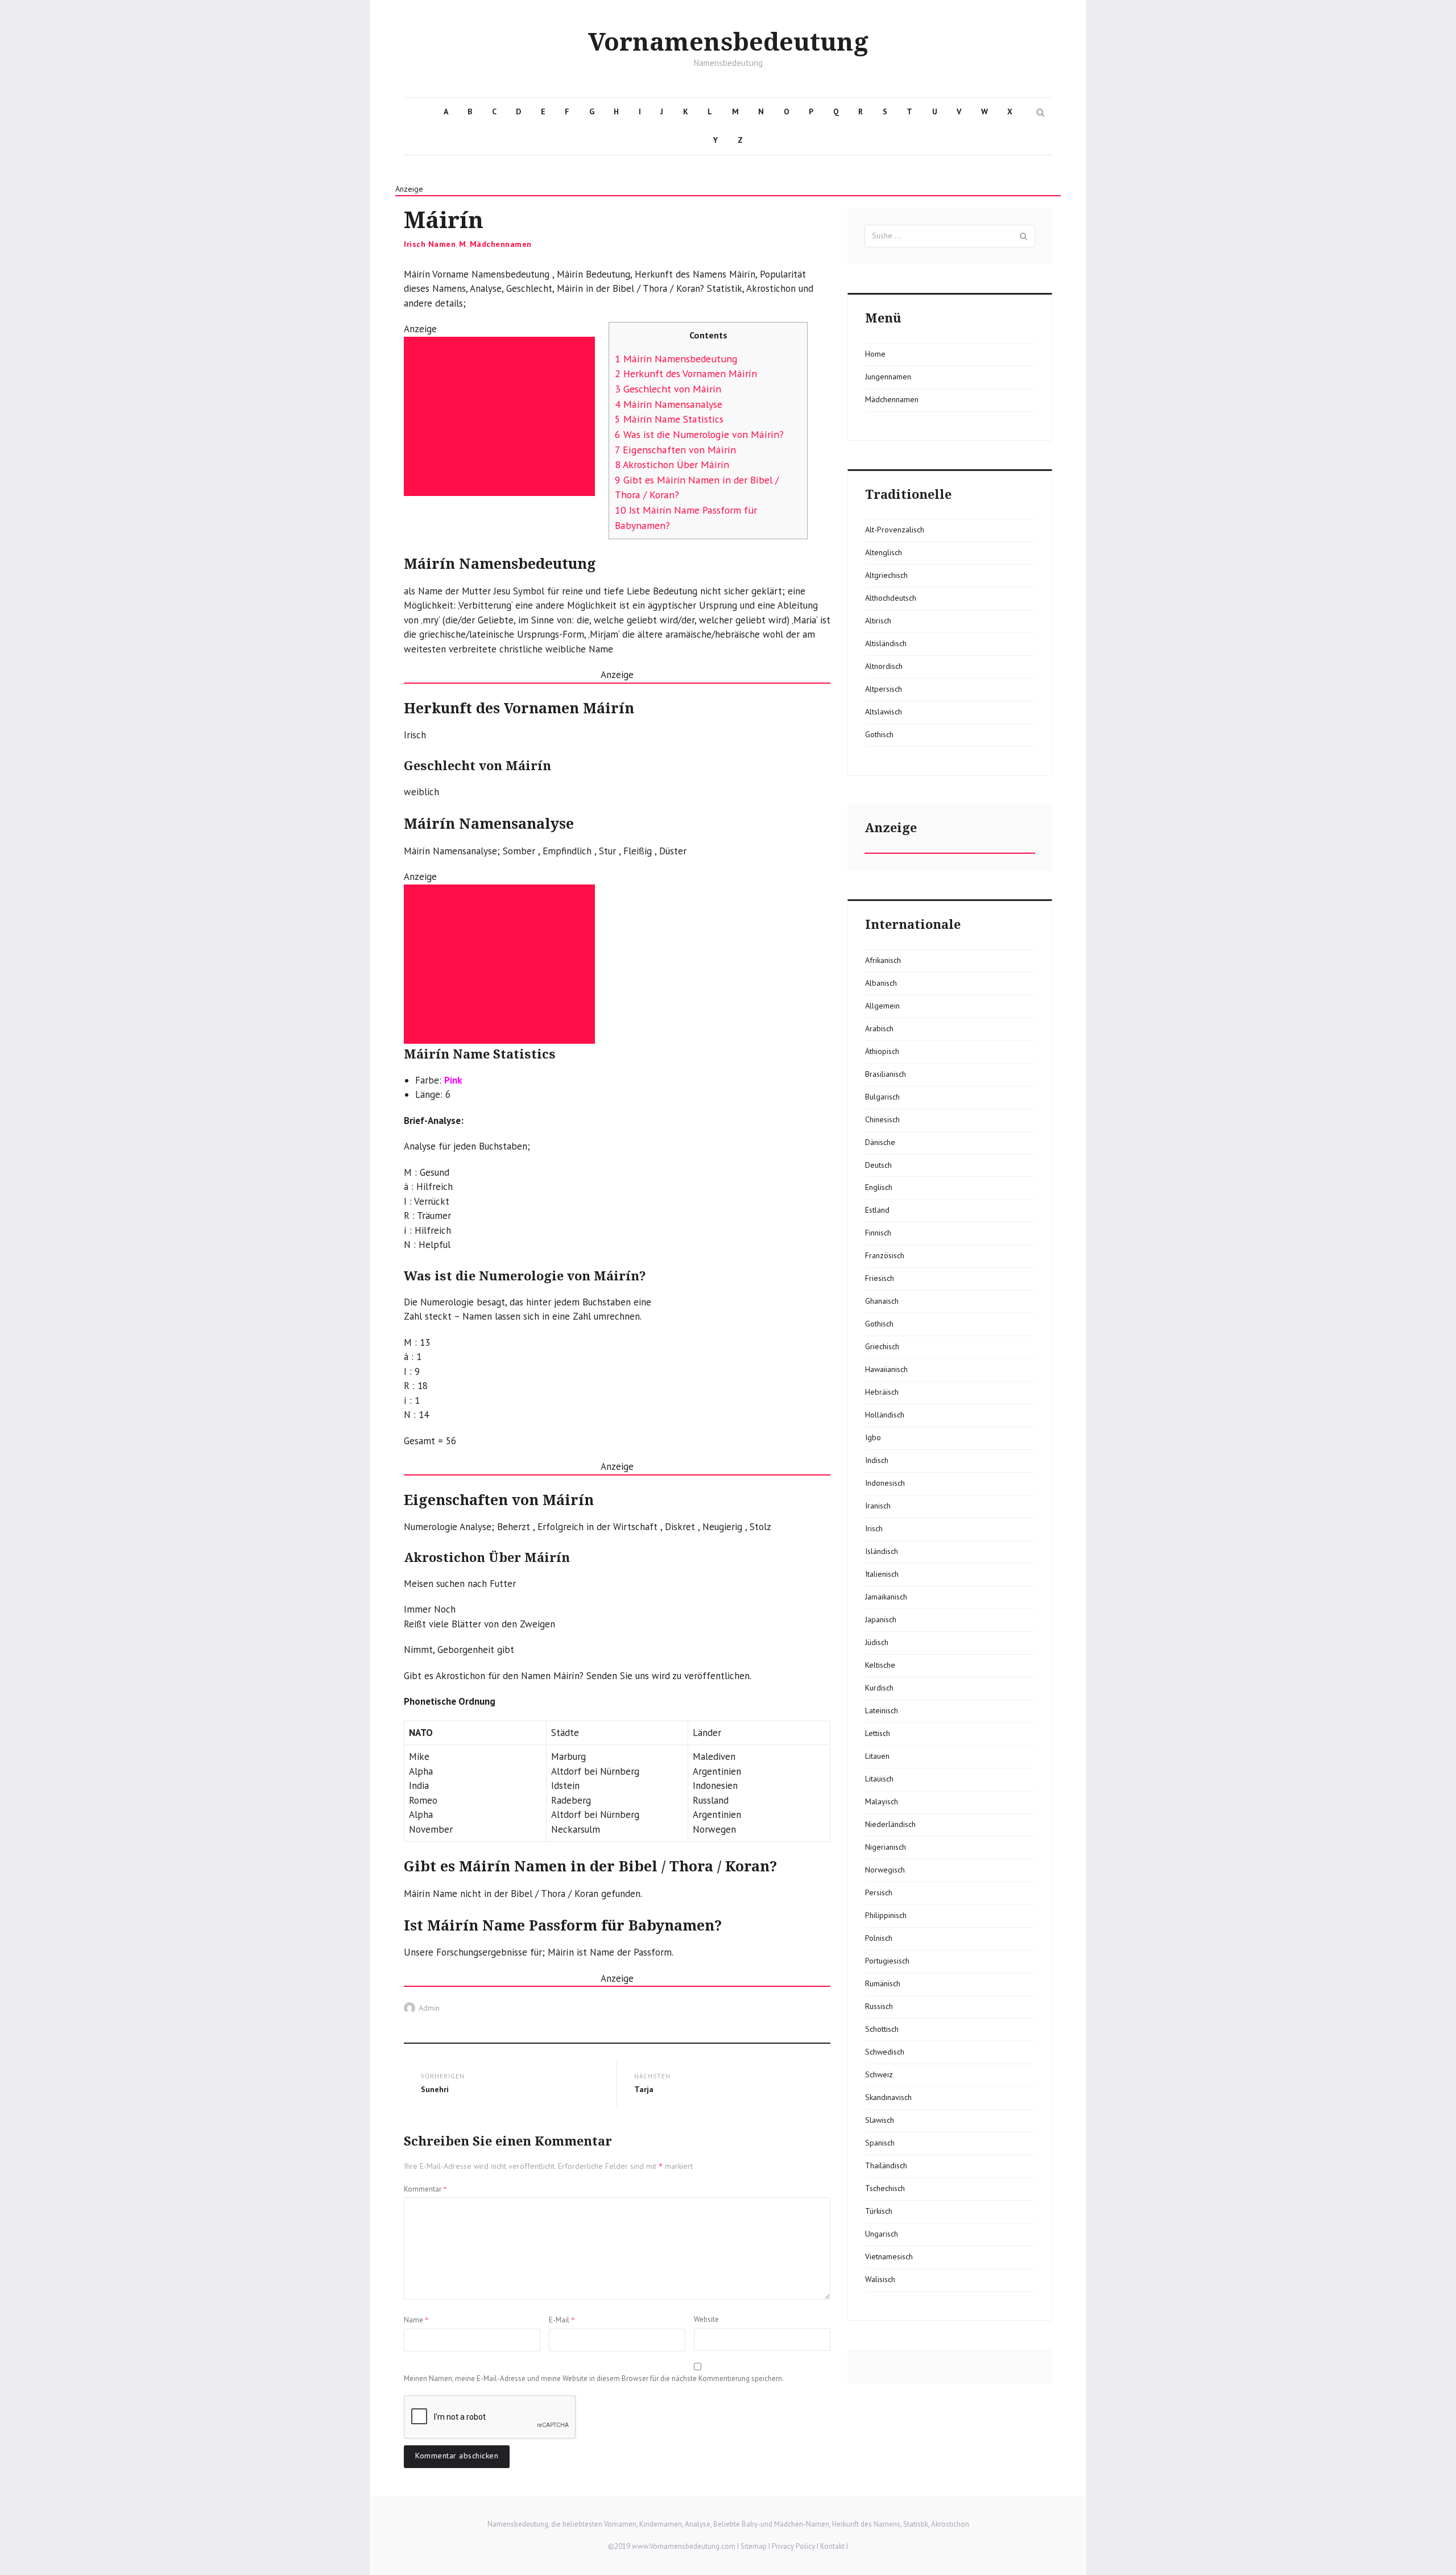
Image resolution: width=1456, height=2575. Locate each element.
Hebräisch (882, 1392)
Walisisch (880, 2279)
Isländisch (882, 1551)
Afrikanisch (883, 960)
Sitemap (754, 2546)
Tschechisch (885, 2188)
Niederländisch (890, 1824)
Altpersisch (884, 689)
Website (706, 2319)
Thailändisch (886, 2165)
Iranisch (878, 1506)
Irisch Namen (430, 244)
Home (875, 354)
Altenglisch (884, 552)
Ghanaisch (882, 1301)
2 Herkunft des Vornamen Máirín (686, 373)
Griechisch (882, 1346)
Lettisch (878, 1733)
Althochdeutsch (891, 598)
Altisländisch (886, 643)
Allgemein (882, 1006)
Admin (429, 2008)
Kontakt (832, 2546)
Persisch (879, 1892)
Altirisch (878, 621)
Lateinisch (882, 1710)
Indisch (877, 1460)
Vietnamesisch (889, 2256)
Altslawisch (884, 712)
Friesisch (880, 1278)
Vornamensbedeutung (728, 43)
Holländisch (885, 1415)
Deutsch (878, 1165)
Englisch (879, 1187)
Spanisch (880, 2143)
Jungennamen (888, 377)
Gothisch (879, 734)
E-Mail (562, 2320)
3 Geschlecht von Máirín (668, 389)
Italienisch (882, 1574)
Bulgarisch (882, 1097)
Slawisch (880, 2120)
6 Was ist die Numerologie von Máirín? (699, 434)
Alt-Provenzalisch (895, 530)
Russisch (879, 2006)
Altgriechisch (886, 575)
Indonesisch (885, 1483)
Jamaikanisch (886, 1597)
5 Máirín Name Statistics (669, 419)
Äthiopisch (882, 1051)
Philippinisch (886, 1915)
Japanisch (881, 1619)
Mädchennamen (501, 244)
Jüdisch (877, 1642)
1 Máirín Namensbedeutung (676, 359)
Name (416, 2320)
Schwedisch (885, 2052)
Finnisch (878, 1233)
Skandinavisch (888, 2097)
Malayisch (882, 1801)
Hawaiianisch (886, 1369)
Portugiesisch (887, 1961)
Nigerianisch (886, 1847)
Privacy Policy (793, 2546)
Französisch (885, 1255)
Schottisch (882, 2029)
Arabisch (879, 1028)
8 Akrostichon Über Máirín (672, 464)
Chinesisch (882, 1119)
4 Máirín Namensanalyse (669, 404)
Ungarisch (882, 2234)
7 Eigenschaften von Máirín (675, 450)
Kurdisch (879, 1688)
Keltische (880, 1665)
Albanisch (881, 983)
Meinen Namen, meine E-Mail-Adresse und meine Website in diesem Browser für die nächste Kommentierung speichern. (594, 2378)
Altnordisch (884, 666)
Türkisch (879, 2211)
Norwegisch (885, 1870)
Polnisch (879, 1938)
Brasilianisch (886, 1074)
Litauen (877, 1756)
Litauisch (879, 1779)
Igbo (873, 1437)
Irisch (874, 1528)
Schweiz (879, 2074)
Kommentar (425, 2189)
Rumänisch (883, 1983)
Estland (877, 1210)
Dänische (880, 1142)
